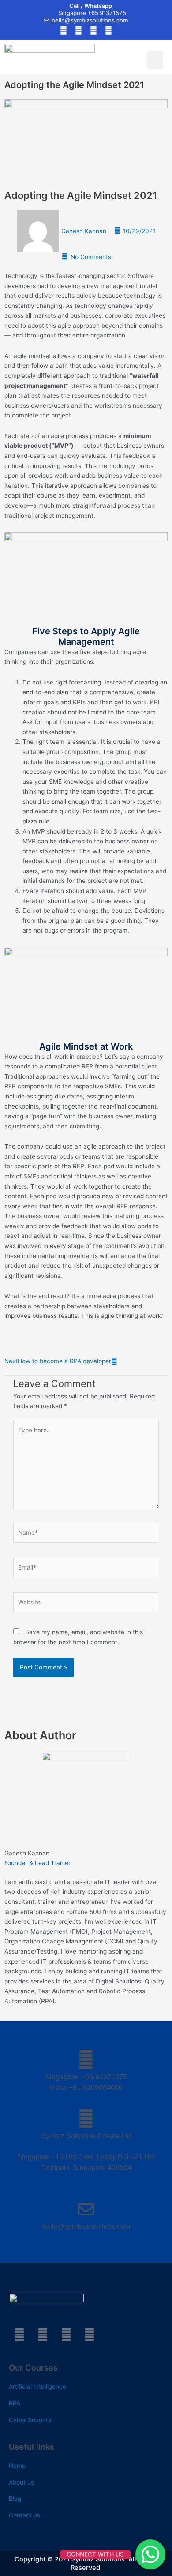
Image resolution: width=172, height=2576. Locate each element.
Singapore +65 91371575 (92, 13)
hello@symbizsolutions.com (90, 20)
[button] (155, 60)
